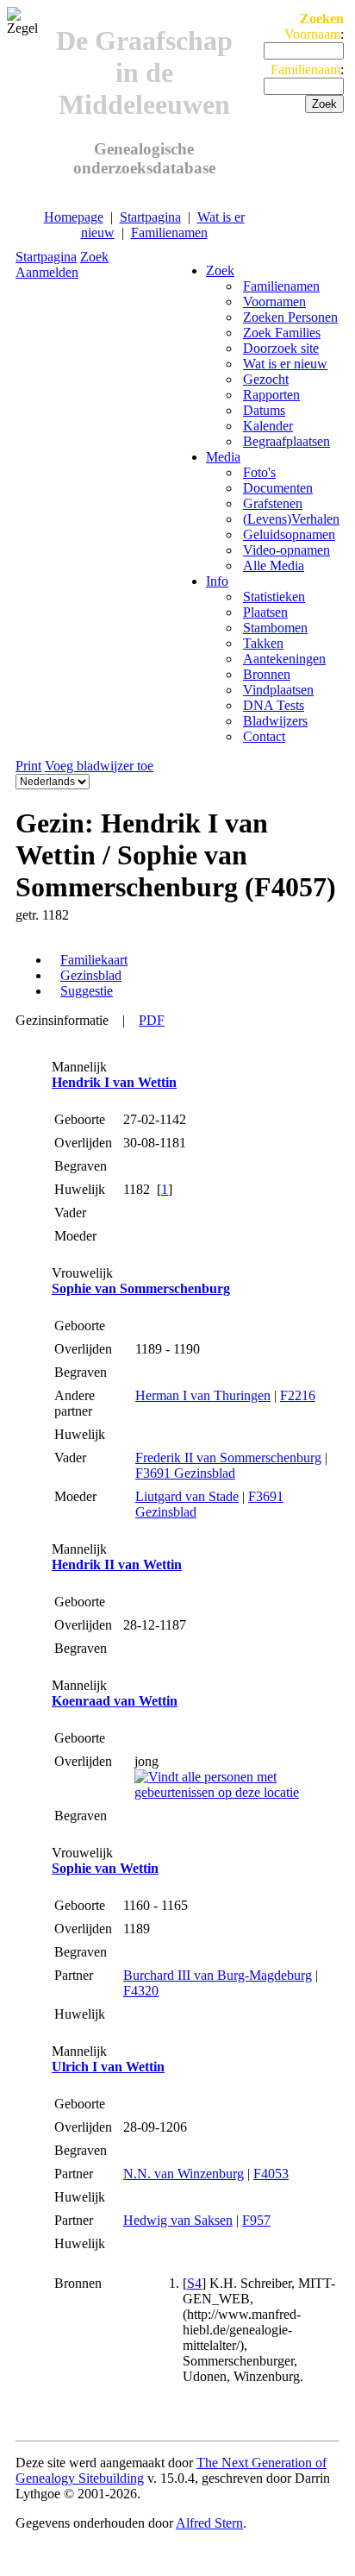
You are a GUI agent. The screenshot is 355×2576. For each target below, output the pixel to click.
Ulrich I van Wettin (108, 2067)
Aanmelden (47, 272)
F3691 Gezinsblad (185, 1473)
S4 (194, 2283)
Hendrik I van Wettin (114, 1082)
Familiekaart (94, 960)
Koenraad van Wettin (115, 1701)
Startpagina (150, 217)
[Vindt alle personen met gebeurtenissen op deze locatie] (235, 1792)
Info (217, 581)
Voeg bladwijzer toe (99, 766)
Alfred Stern (209, 2523)
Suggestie (87, 991)
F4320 (141, 1991)
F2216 (298, 1395)
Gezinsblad (91, 975)
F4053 (271, 2174)
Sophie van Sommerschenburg (141, 1288)
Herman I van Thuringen (203, 1395)
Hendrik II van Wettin (117, 1564)
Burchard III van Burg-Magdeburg (218, 1975)
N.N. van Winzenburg (184, 2174)
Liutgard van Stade (187, 1496)
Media (223, 457)
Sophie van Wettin (105, 1868)
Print (28, 766)
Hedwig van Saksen (178, 2220)
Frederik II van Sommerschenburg (228, 1458)
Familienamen (169, 232)
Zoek (94, 257)
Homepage (74, 217)
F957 (256, 2220)
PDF (152, 1020)
